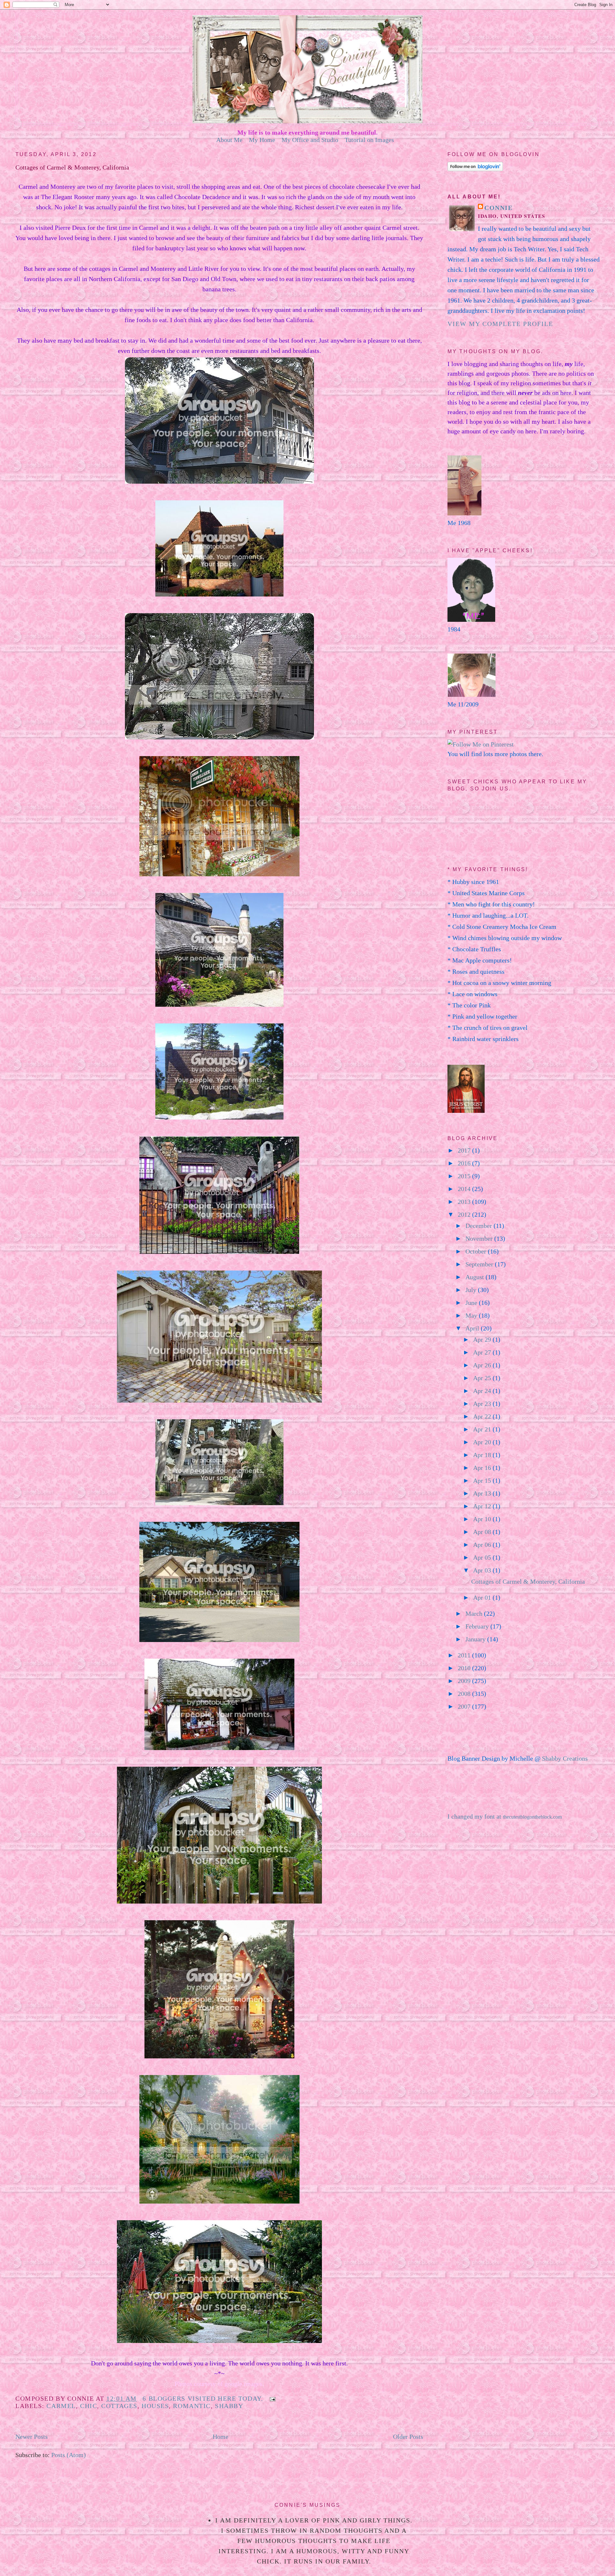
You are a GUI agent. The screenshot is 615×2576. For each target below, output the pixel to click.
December (480, 1226)
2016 (465, 1163)
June (472, 1303)
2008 (465, 1694)
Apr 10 (483, 1519)
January (476, 1639)
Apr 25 (483, 1378)
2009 (465, 1681)
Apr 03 (483, 1570)
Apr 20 (483, 1442)
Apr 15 (483, 1480)
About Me (229, 140)
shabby (229, 2406)
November (480, 1238)
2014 (465, 1189)
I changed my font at (505, 1816)
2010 (465, 1668)
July (472, 1290)
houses (155, 2406)
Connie (498, 208)
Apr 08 (483, 1532)
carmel (61, 2406)
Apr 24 (483, 1391)
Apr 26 (483, 1365)
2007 (465, 1706)
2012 (465, 1214)
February (478, 1626)
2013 (465, 1202)
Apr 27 (483, 1352)
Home (221, 2437)
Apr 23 (483, 1404)
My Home (262, 140)
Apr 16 (483, 1468)
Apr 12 (483, 1506)
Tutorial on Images (369, 140)
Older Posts (408, 2437)
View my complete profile (500, 324)
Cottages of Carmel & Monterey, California (72, 167)
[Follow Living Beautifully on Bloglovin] (475, 169)
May (472, 1315)
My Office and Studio (310, 140)
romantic (192, 2406)
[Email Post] (271, 2398)
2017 (465, 1150)
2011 (465, 1655)
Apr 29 (483, 1339)
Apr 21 (483, 1429)
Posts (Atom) (69, 2455)
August (476, 1277)
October (477, 1251)
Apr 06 (483, 1545)
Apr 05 (483, 1557)
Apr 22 (483, 1416)
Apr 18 (483, 1455)
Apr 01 (483, 1597)
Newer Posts (32, 2437)
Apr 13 (483, 1493)
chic (89, 2406)
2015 (465, 1176)
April (473, 1328)
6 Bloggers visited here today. (203, 2398)
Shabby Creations (565, 1758)
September (480, 1264)
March (475, 1613)
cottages (119, 2406)
